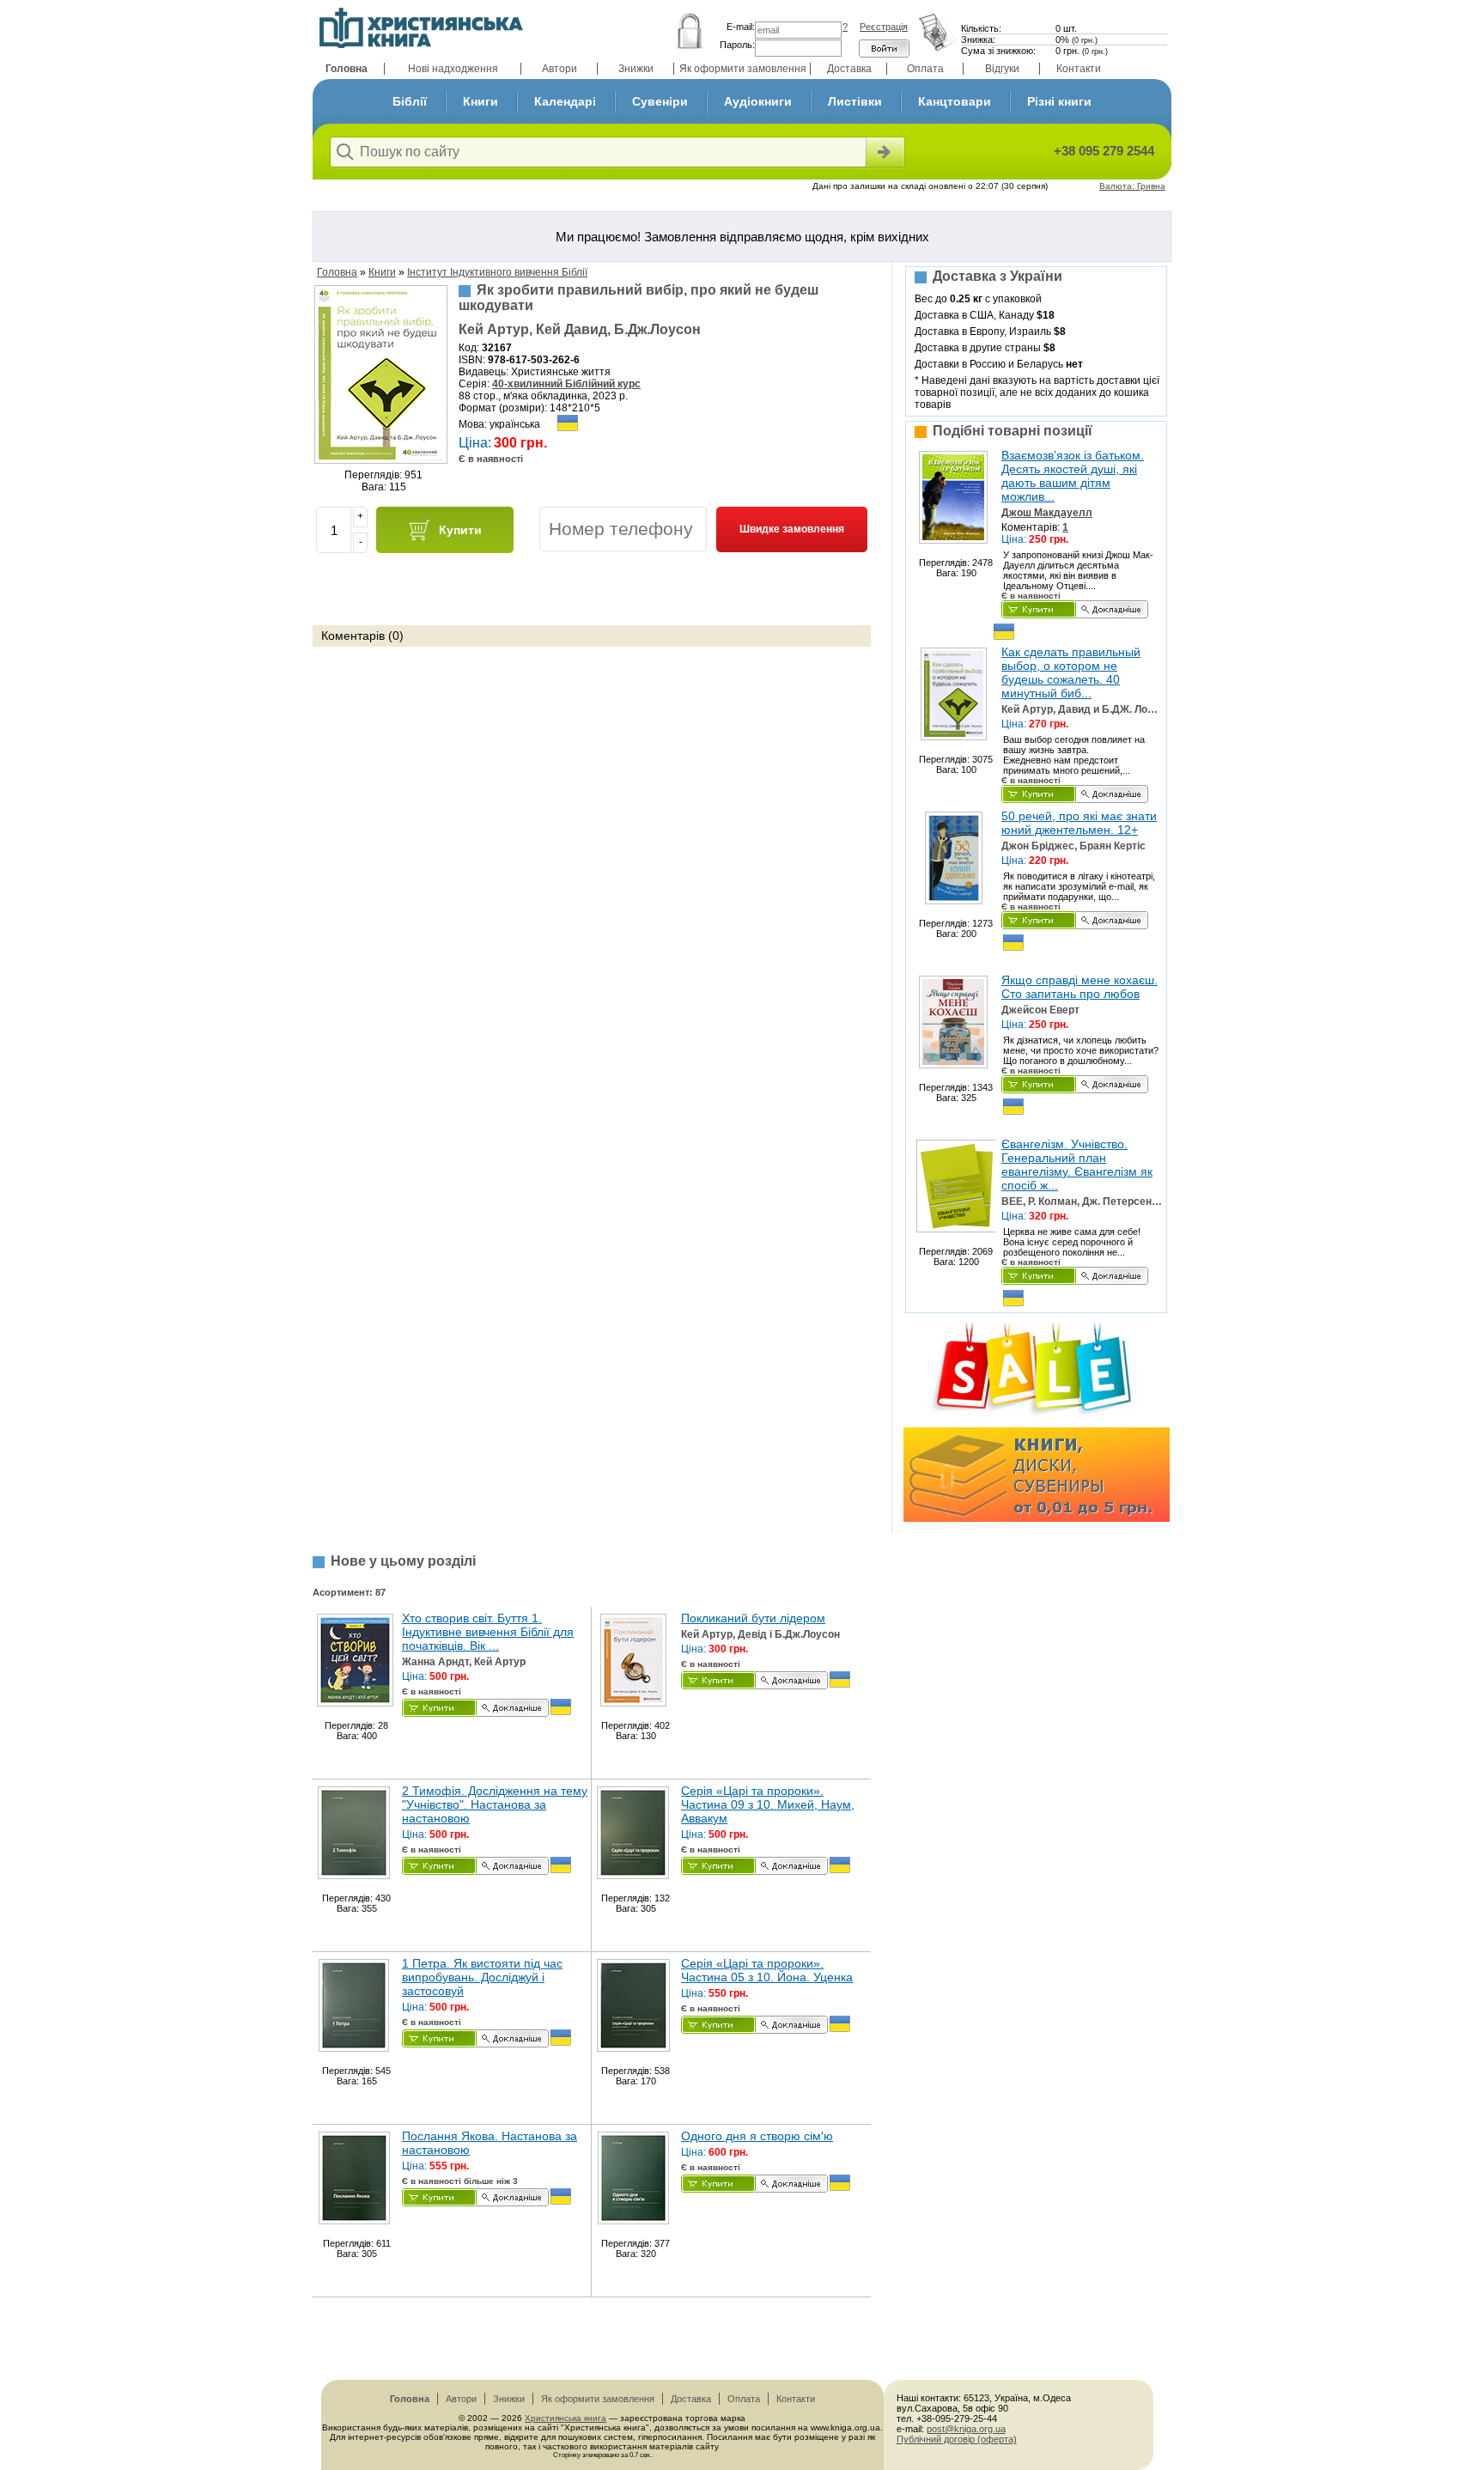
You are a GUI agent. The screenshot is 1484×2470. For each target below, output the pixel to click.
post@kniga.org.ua (966, 2429)
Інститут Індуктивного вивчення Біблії (497, 272)
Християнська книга (566, 2418)
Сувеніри (660, 101)
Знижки (636, 69)
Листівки (855, 101)
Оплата (925, 69)
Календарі (565, 101)
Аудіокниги (758, 101)
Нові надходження (453, 69)
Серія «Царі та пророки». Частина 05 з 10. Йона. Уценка (767, 1970)
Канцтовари (955, 101)
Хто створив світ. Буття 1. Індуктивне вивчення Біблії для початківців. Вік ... (488, 1632)
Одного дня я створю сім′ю (757, 2136)
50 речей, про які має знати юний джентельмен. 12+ (1079, 823)
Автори (560, 69)
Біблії (410, 101)
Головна (347, 69)
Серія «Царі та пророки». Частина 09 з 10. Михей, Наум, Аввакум (768, 1804)
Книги (480, 101)
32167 (497, 348)
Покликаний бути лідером (753, 1618)
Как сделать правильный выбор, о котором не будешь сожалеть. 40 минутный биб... (1071, 672)
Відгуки (1002, 69)
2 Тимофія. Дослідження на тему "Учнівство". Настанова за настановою (495, 1804)
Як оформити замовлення (743, 69)
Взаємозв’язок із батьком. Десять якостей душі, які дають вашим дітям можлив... (1073, 476)
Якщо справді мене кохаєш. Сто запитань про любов (1080, 987)
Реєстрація (884, 27)
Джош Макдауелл (1047, 513)
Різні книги (1059, 101)
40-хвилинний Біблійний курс (566, 384)
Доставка (849, 69)
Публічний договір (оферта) (957, 2439)
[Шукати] (884, 152)
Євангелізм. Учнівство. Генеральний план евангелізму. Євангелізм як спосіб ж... (1077, 1165)
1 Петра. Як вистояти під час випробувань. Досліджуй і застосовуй (482, 1977)
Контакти (1079, 69)
